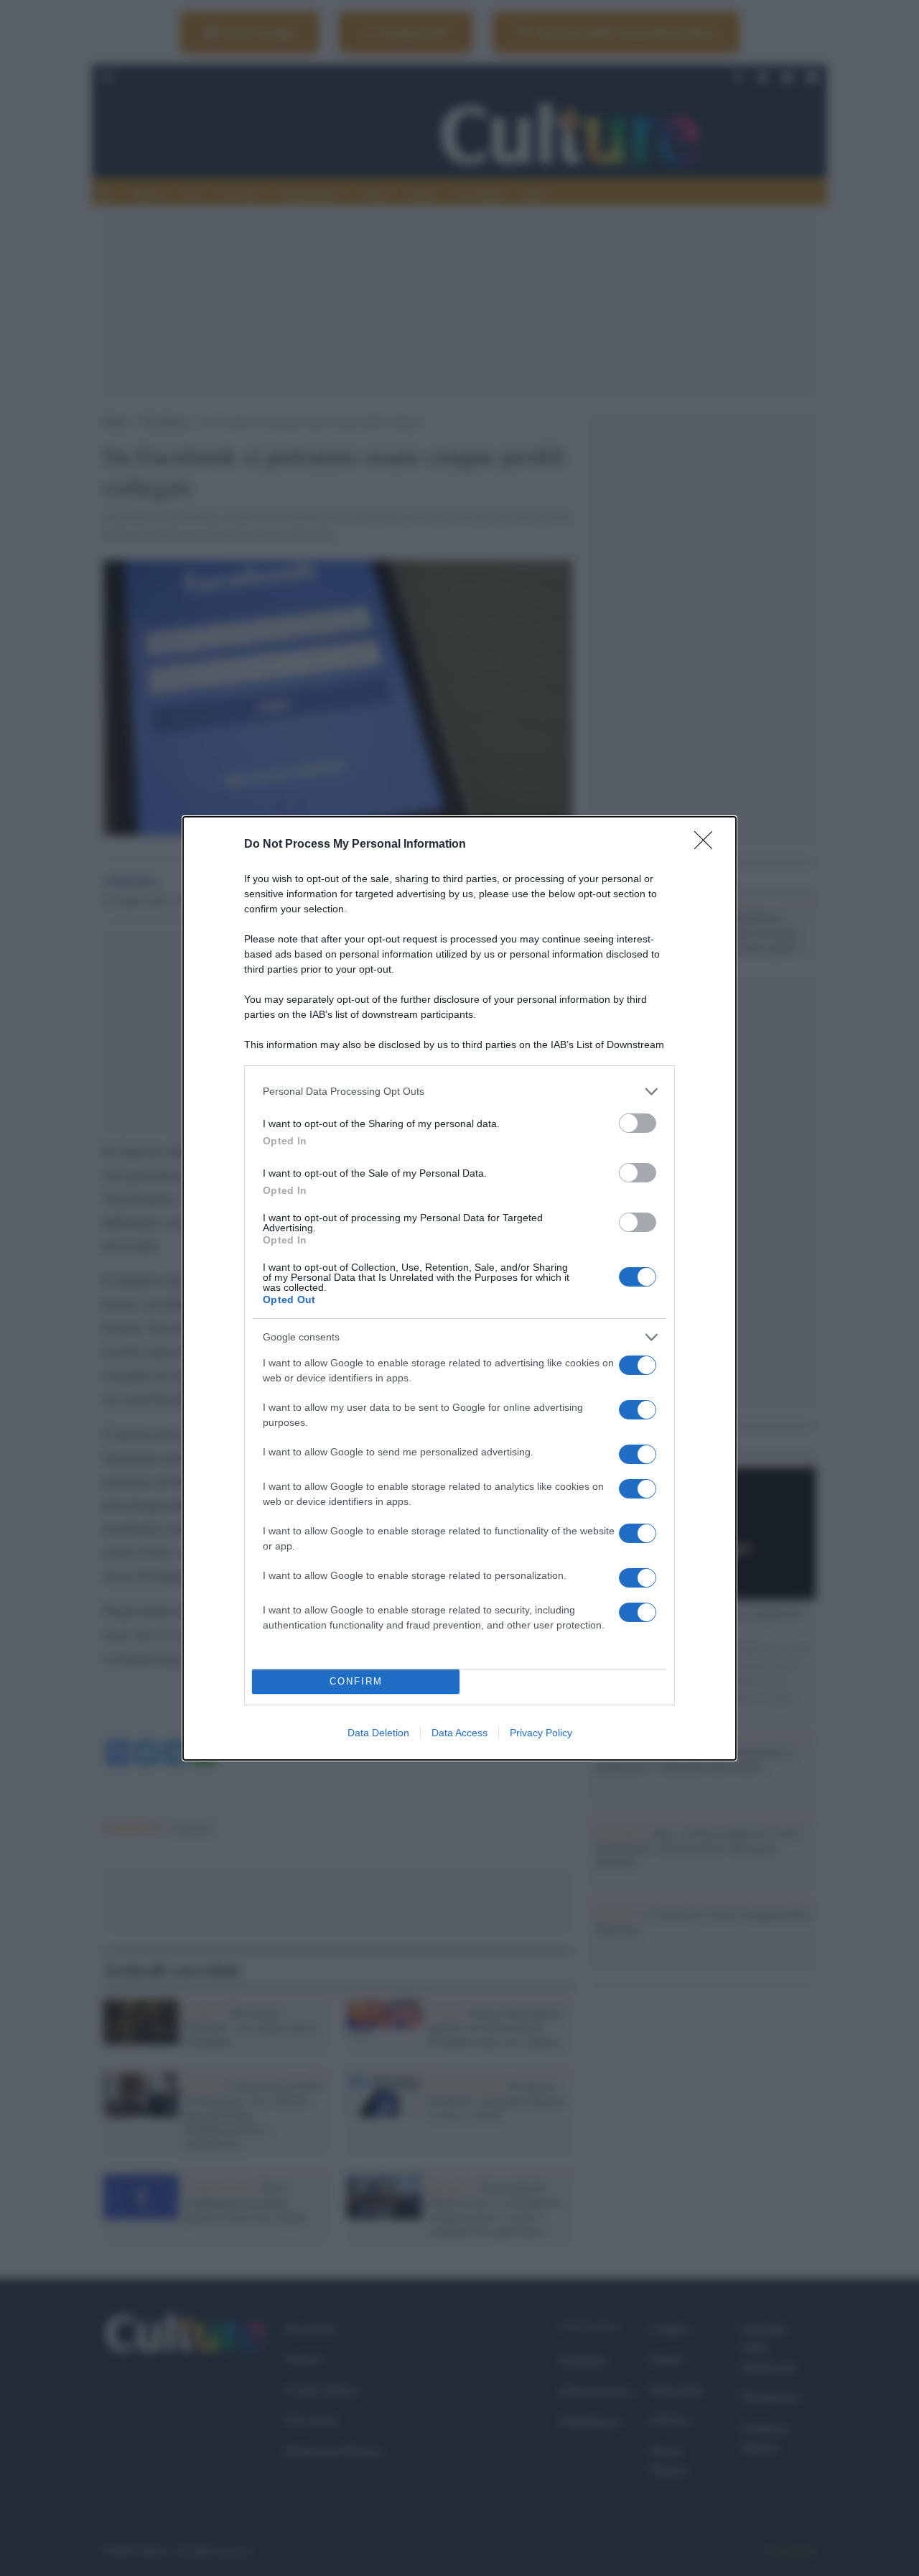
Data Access (459, 1733)
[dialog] (459, 1288)
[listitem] (459, 1092)
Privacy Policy (541, 1733)
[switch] (638, 1123)
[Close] (708, 845)
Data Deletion (378, 1733)
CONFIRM (356, 1681)
